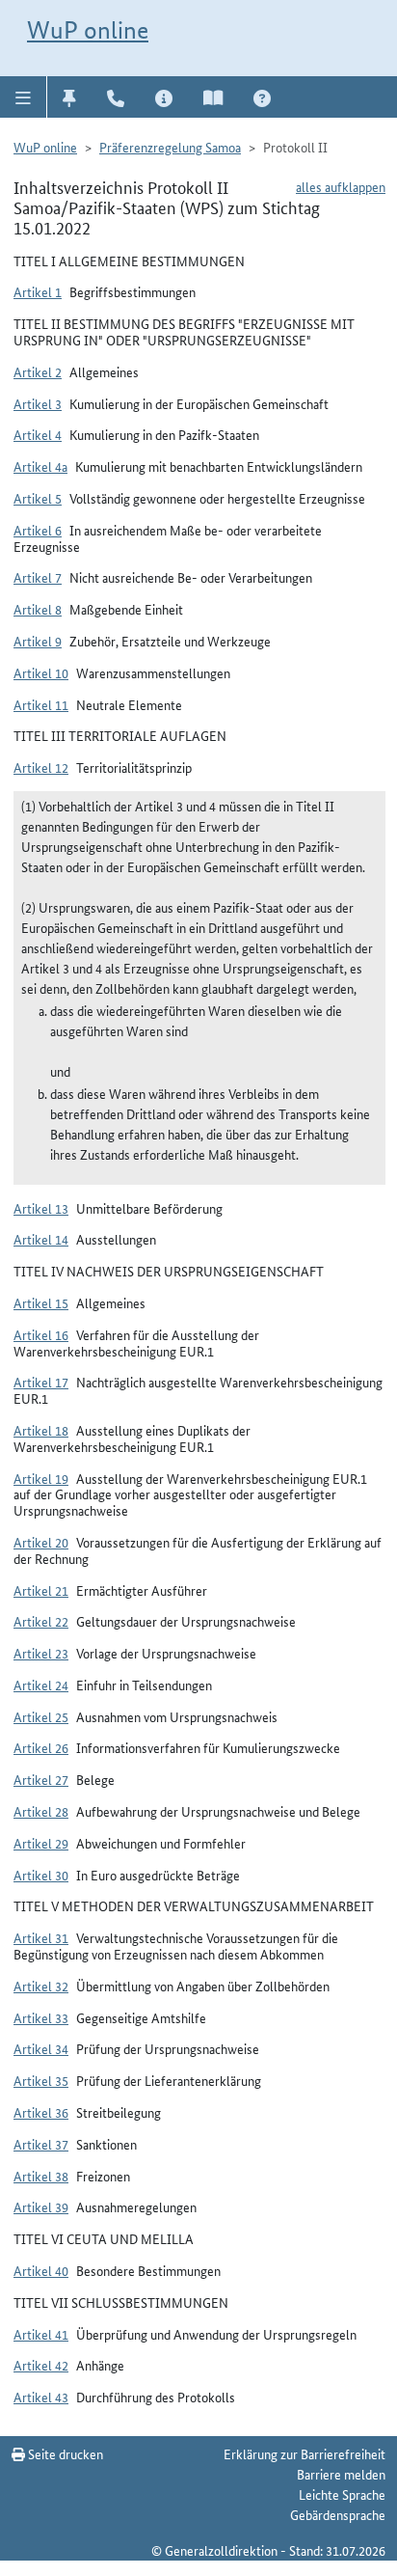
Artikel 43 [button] (41, 2397)
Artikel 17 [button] (41, 1382)
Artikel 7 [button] (38, 577)
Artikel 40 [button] (41, 2270)
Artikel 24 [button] (41, 1685)
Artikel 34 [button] (41, 2048)
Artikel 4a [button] (40, 466)
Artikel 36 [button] (41, 2112)
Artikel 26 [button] (41, 1747)
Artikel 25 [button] (41, 1716)
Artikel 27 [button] (41, 1779)
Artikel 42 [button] (41, 2365)
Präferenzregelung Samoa (170, 147)
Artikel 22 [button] (41, 1621)
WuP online (88, 30)
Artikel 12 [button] (41, 767)
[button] (24, 96)
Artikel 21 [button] (41, 1590)
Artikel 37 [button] (41, 2144)
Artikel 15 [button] (41, 1302)
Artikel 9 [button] (38, 641)
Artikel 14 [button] (41, 1239)
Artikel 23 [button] (41, 1653)
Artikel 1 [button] (38, 291)
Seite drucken (64, 2453)
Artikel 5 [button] (38, 498)
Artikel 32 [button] (41, 1986)
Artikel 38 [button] (41, 2176)
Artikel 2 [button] (38, 371)
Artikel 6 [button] (38, 530)
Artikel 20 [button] (41, 1542)
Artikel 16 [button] (41, 1334)
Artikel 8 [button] (38, 609)
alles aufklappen (341, 186)
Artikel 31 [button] (41, 1937)
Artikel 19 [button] (41, 1478)
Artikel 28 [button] (41, 1811)
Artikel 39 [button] (41, 2206)
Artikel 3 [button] (38, 403)
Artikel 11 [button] (41, 704)
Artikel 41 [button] (41, 2334)
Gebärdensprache (338, 2514)
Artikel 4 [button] (38, 434)
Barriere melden (341, 2474)
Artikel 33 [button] (41, 2017)
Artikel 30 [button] (41, 1875)
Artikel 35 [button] (41, 2080)
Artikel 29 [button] (41, 1843)
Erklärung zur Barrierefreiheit (304, 2453)
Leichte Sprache (342, 2494)
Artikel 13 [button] (41, 1208)
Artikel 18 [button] (41, 1430)
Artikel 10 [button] (41, 672)
